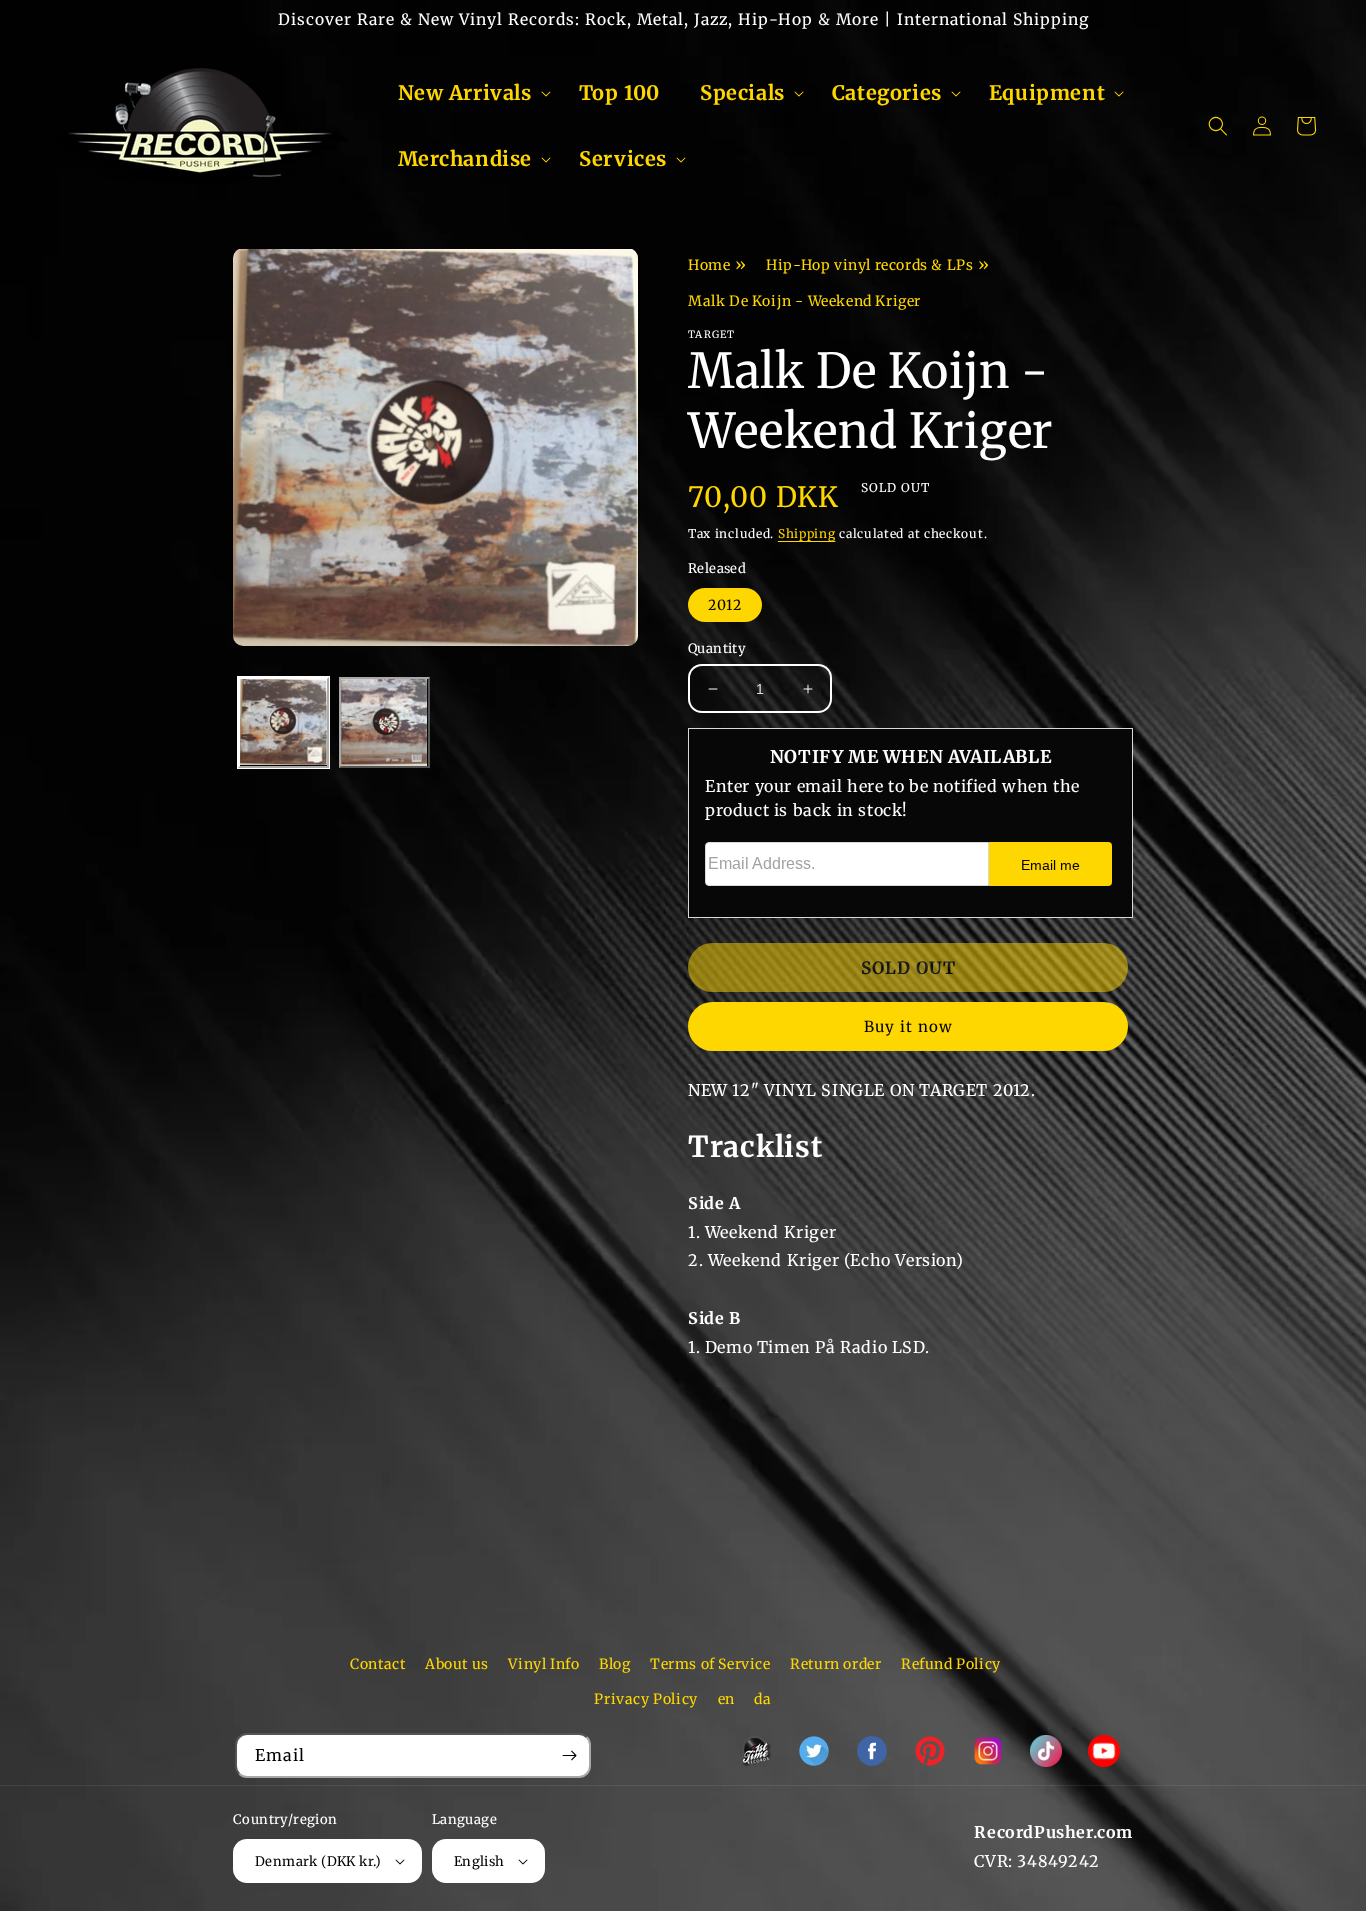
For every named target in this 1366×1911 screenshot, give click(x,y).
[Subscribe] (569, 1755)
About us (457, 1664)
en (726, 1699)
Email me (1050, 865)
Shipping (807, 533)
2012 (725, 605)
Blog (614, 1664)
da (762, 1699)
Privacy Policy (645, 1699)
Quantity (717, 648)
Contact (377, 1664)
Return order (835, 1664)
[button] (468, 93)
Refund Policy (951, 1664)
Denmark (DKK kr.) (318, 1861)
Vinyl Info (543, 1664)
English (479, 1861)
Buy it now (908, 1026)
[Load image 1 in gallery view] (283, 722)
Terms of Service (710, 1664)
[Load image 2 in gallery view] (384, 722)
